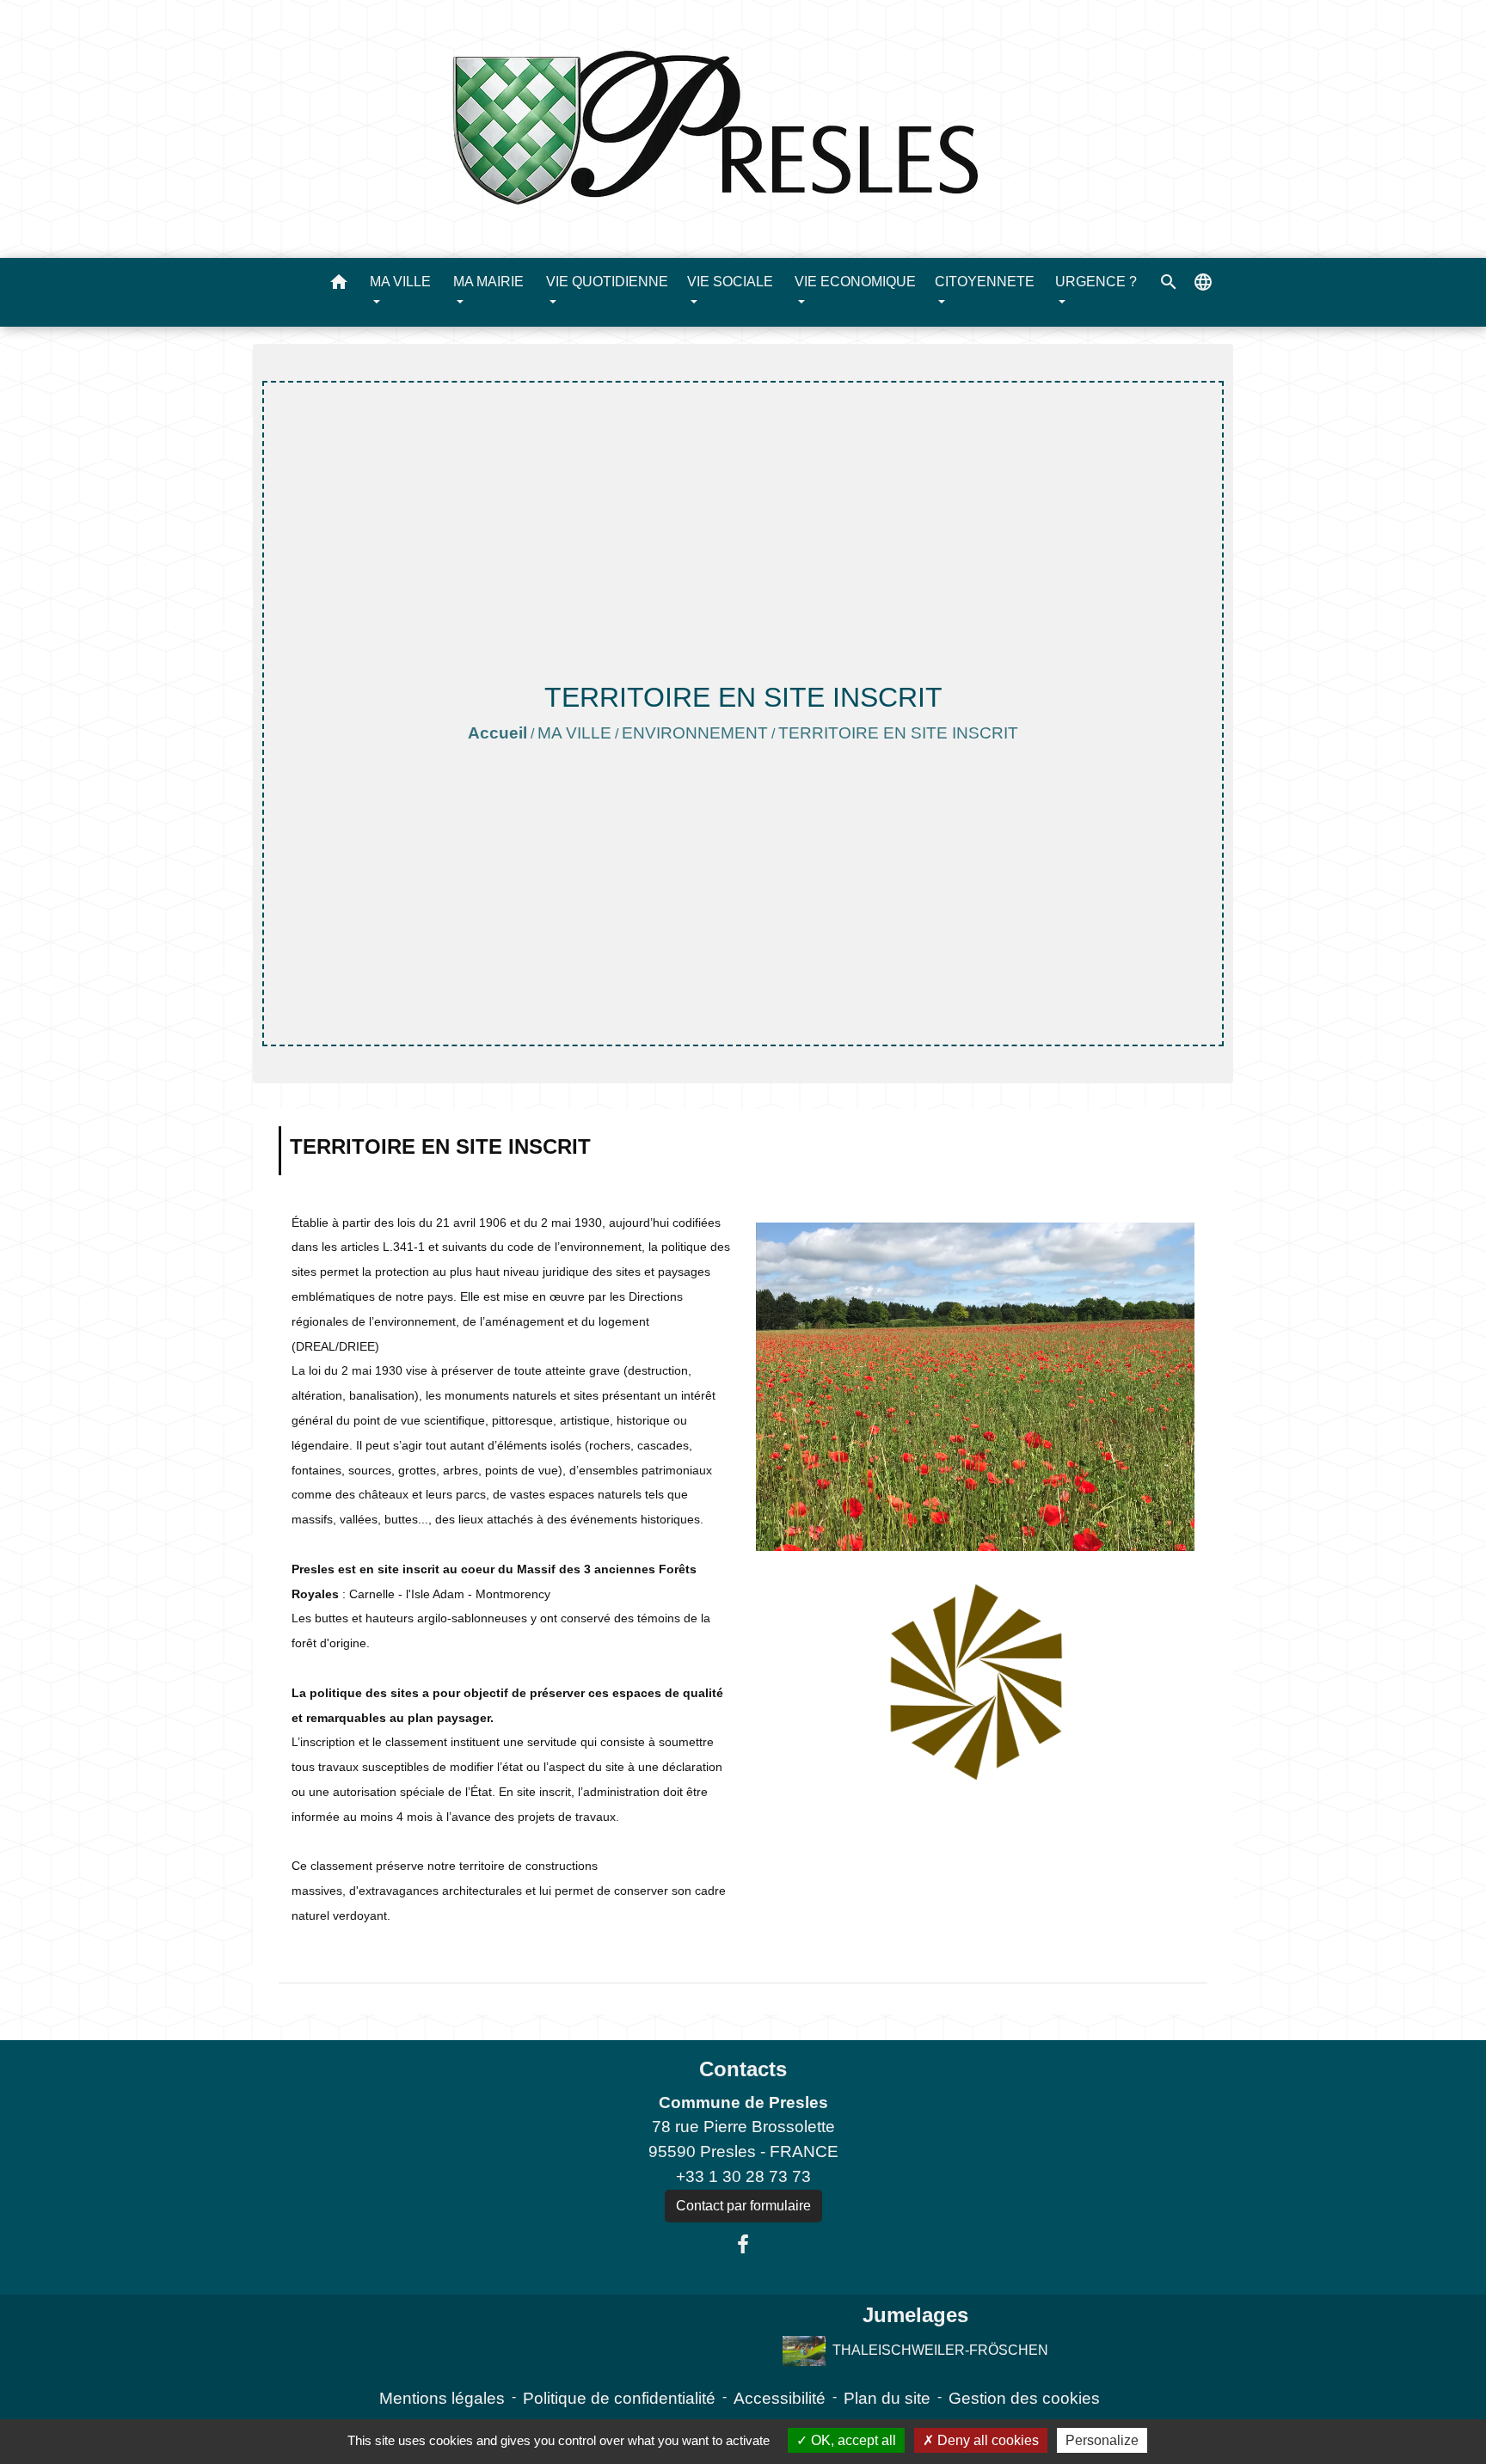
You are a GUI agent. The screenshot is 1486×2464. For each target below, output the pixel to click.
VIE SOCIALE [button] (730, 282)
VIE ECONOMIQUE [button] (855, 282)
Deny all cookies (986, 2440)
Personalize (1102, 2440)
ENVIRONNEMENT (695, 733)
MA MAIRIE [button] (488, 282)
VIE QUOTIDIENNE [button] (607, 282)
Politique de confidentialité (619, 2398)
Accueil (497, 733)
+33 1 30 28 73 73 (743, 2176)
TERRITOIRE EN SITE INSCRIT (898, 733)
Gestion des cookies (1024, 2398)
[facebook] (743, 2245)
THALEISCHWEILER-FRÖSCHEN (940, 2350)
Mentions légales (442, 2398)
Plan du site (887, 2398)
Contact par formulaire (743, 2206)
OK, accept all (852, 2440)
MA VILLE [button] (400, 282)
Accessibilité (780, 2398)
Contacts (743, 2069)
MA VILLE (574, 733)
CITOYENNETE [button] (985, 282)
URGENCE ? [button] (1096, 282)
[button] (339, 285)
